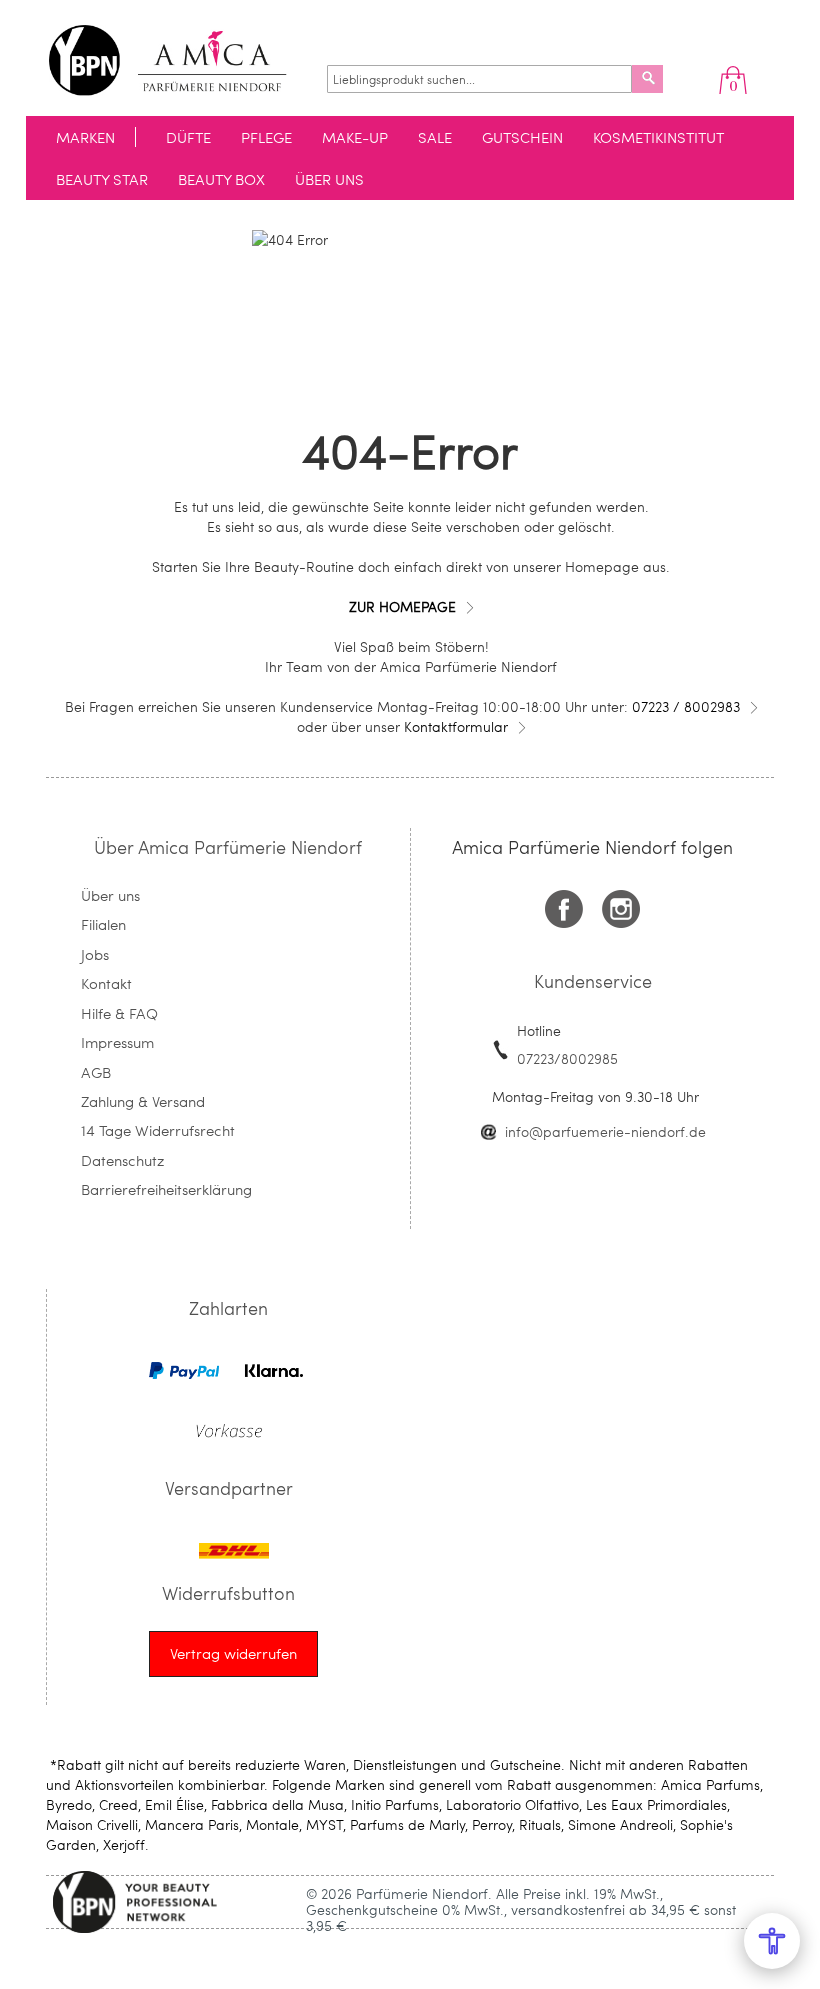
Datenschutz (122, 1160)
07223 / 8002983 (686, 706)
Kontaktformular (456, 726)
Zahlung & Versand (143, 1101)
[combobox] (479, 79)
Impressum (117, 1042)
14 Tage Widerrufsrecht (158, 1130)
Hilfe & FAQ (119, 1013)
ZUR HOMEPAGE (402, 606)
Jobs (95, 954)
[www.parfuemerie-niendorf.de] (182, 60)
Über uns (110, 895)
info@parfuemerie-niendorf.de (605, 1131)
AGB (96, 1072)
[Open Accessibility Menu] (772, 1941)
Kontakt (106, 983)
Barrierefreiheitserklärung (166, 1189)
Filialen (103, 924)
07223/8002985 (567, 1058)
